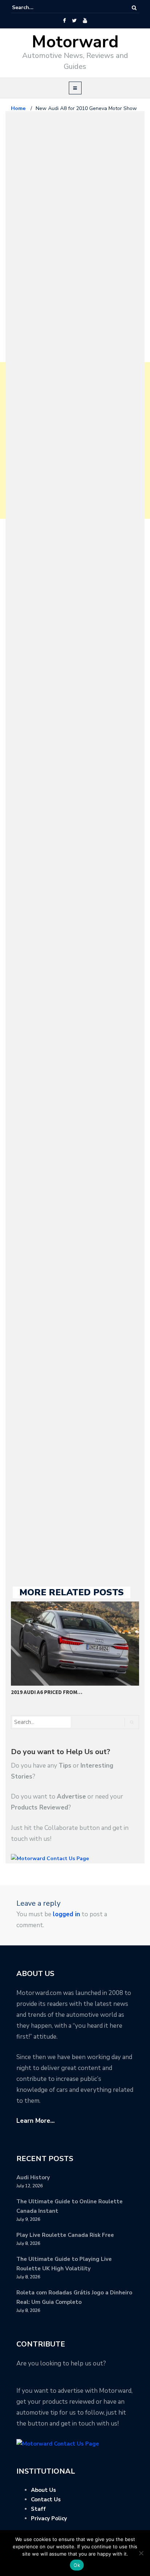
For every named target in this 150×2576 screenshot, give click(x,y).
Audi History (33, 2177)
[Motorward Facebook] (64, 21)
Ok (77, 2565)
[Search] (134, 8)
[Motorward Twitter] (74, 21)
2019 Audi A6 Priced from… (47, 1692)
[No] (141, 2553)
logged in (66, 1914)
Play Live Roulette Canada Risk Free (65, 2235)
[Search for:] (34, 8)
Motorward (75, 42)
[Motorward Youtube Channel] (85, 21)
